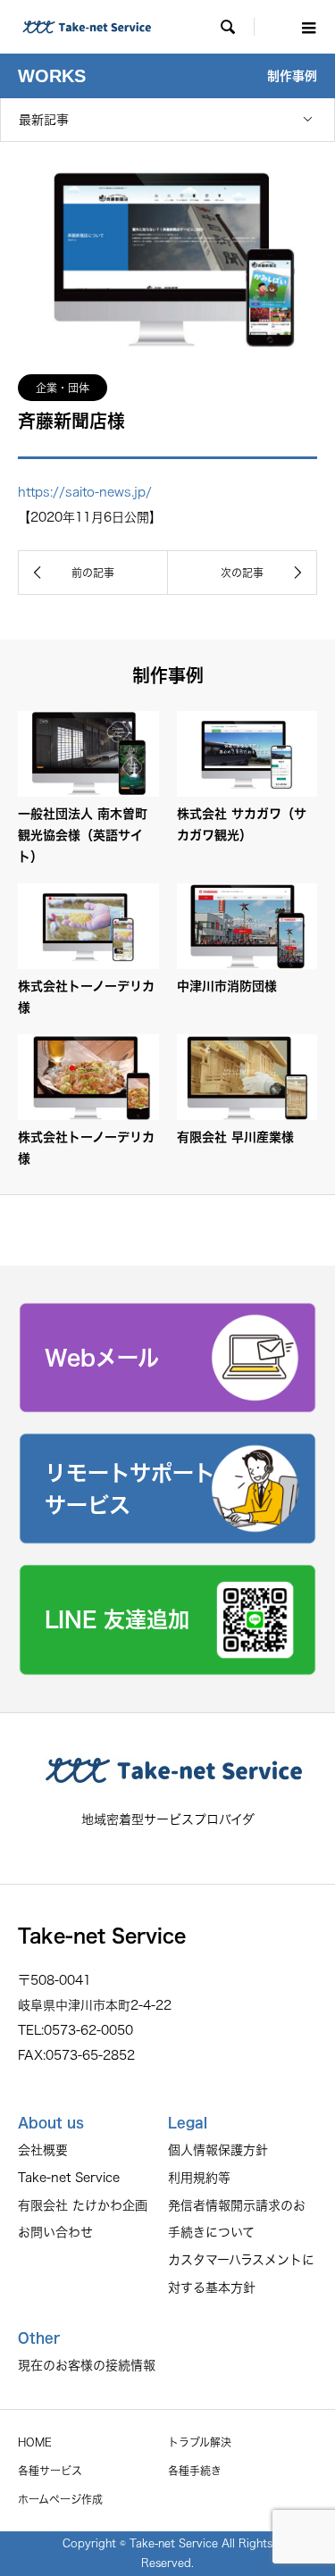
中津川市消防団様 (227, 986)
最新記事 (44, 120)
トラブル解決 (200, 2442)
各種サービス (50, 2471)
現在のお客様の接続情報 (87, 2365)
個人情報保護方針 (218, 2150)
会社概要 (43, 2150)
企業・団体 (63, 388)
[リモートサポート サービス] (167, 1538)
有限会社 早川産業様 (235, 1137)
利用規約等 (199, 2178)
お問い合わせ (55, 2232)
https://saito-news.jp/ (85, 492)
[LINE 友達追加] (167, 1669)
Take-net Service (69, 2178)
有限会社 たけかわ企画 (83, 2205)
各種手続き (195, 2471)
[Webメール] (167, 1407)
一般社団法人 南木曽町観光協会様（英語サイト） (83, 835)
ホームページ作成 (60, 2499)
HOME (35, 2442)
